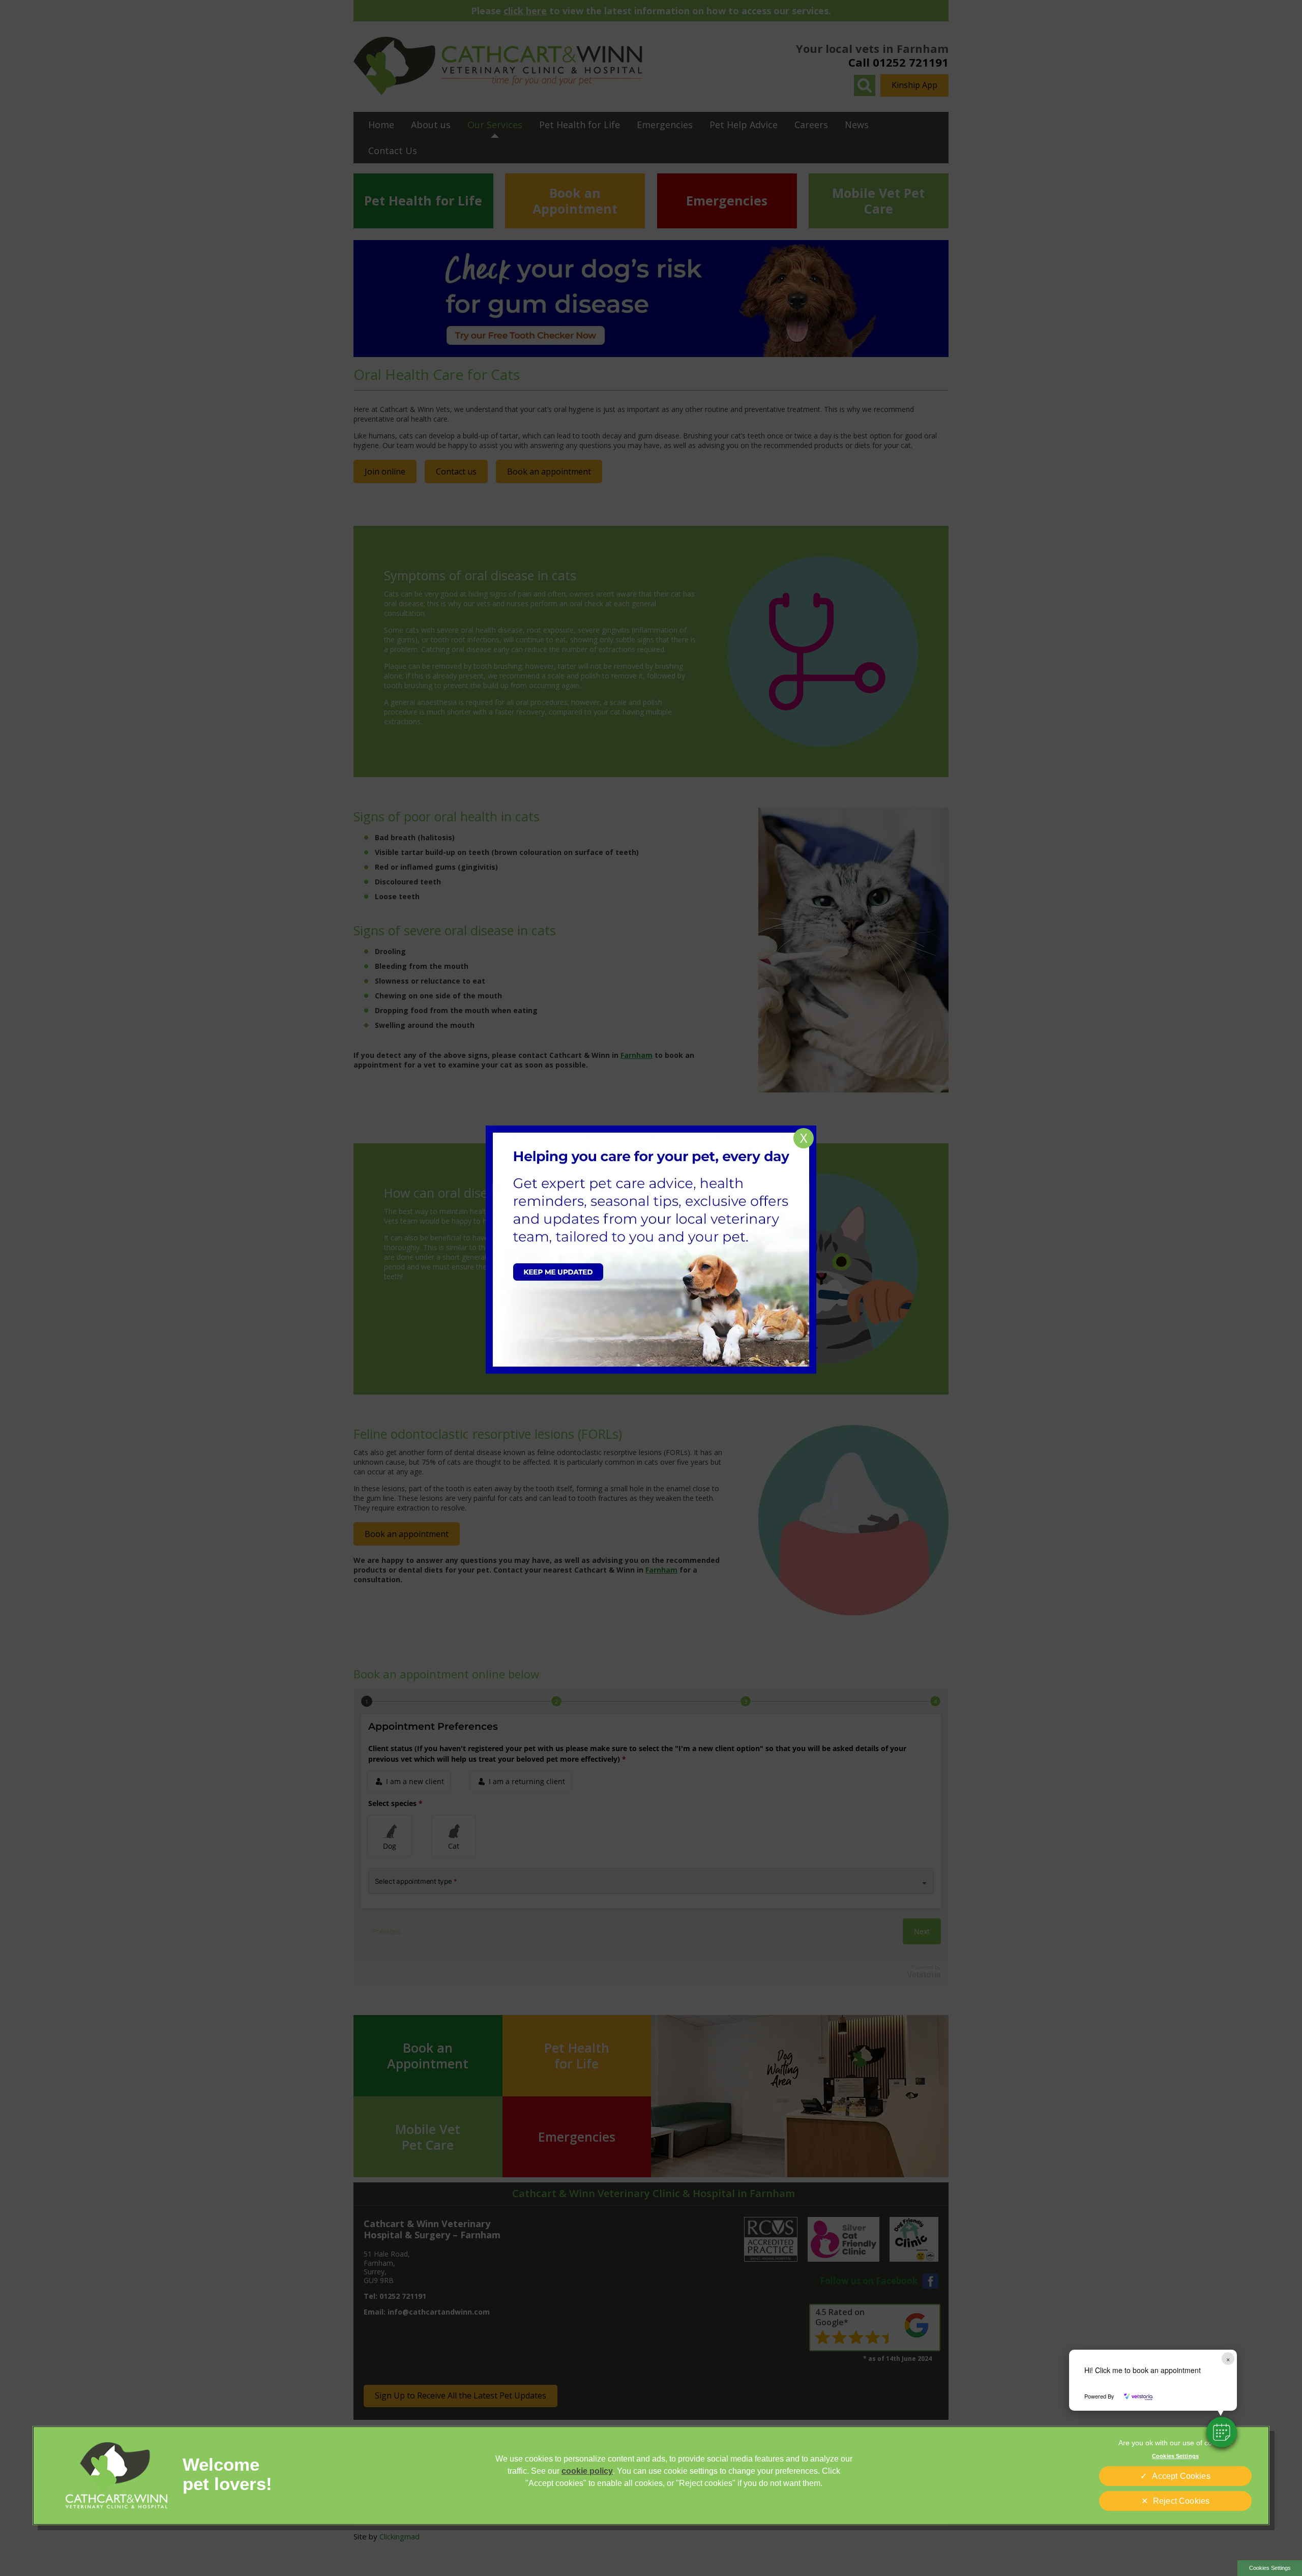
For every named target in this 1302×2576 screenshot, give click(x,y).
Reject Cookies (1181, 2501)
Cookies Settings (1270, 2568)
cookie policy (587, 2471)
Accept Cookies (1181, 2476)
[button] (1222, 2432)
